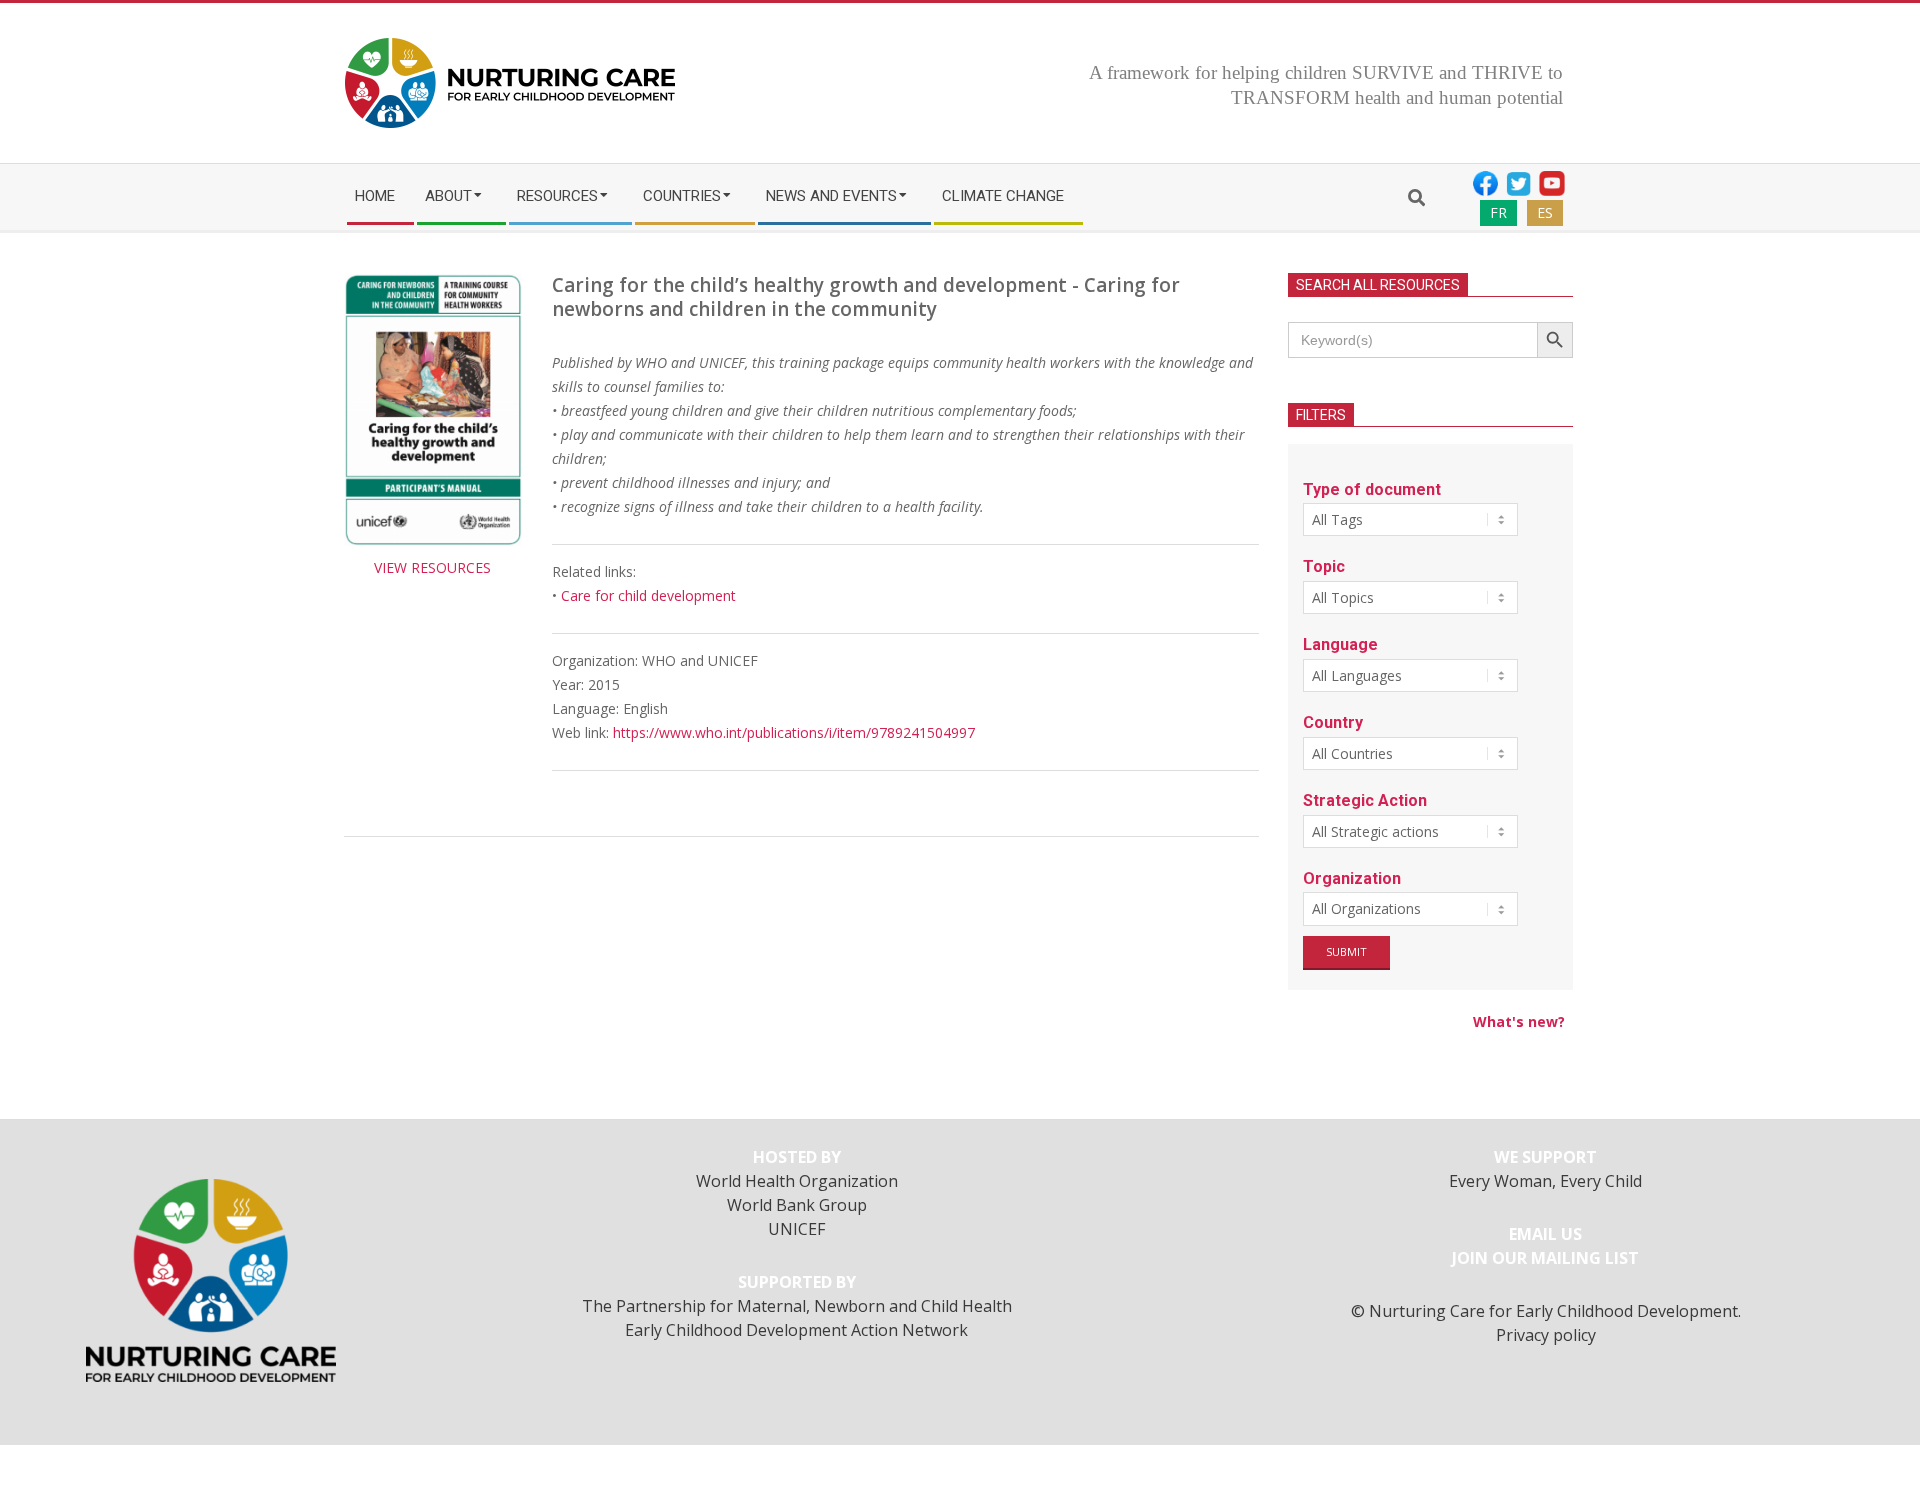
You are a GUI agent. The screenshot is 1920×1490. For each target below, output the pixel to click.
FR (1498, 212)
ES (1545, 212)
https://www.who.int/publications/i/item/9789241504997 (794, 732)
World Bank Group (797, 1205)
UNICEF (797, 1229)
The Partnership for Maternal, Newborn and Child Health (797, 1306)
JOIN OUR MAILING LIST (1545, 1258)
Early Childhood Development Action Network (796, 1330)
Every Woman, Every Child (1545, 1181)
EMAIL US (1545, 1234)
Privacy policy (1546, 1335)
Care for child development (648, 595)
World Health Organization (797, 1181)
